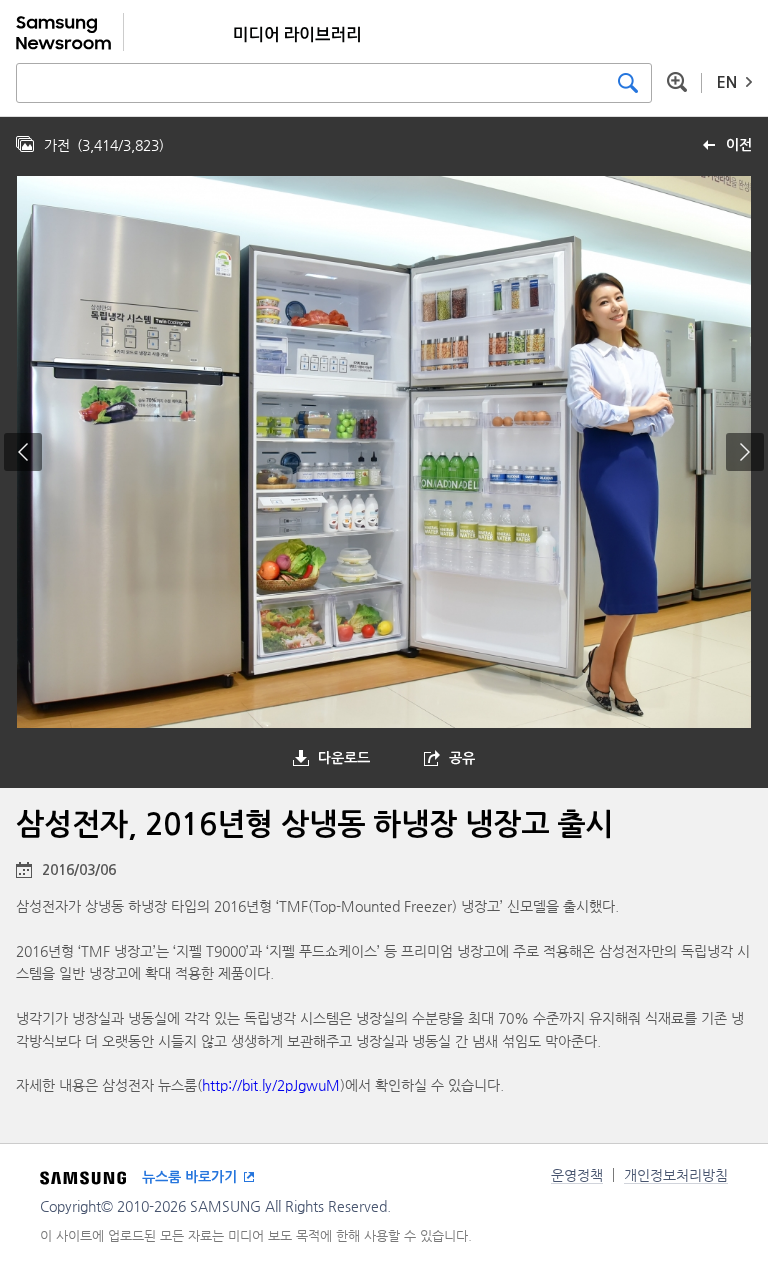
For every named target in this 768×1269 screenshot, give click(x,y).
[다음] (745, 452)
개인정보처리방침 (676, 1175)
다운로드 (344, 758)
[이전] (23, 452)
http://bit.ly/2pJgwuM (271, 1085)
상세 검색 (677, 82)
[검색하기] (628, 83)
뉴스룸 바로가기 (189, 1177)
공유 (462, 758)
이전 (739, 145)
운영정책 (577, 1175)
